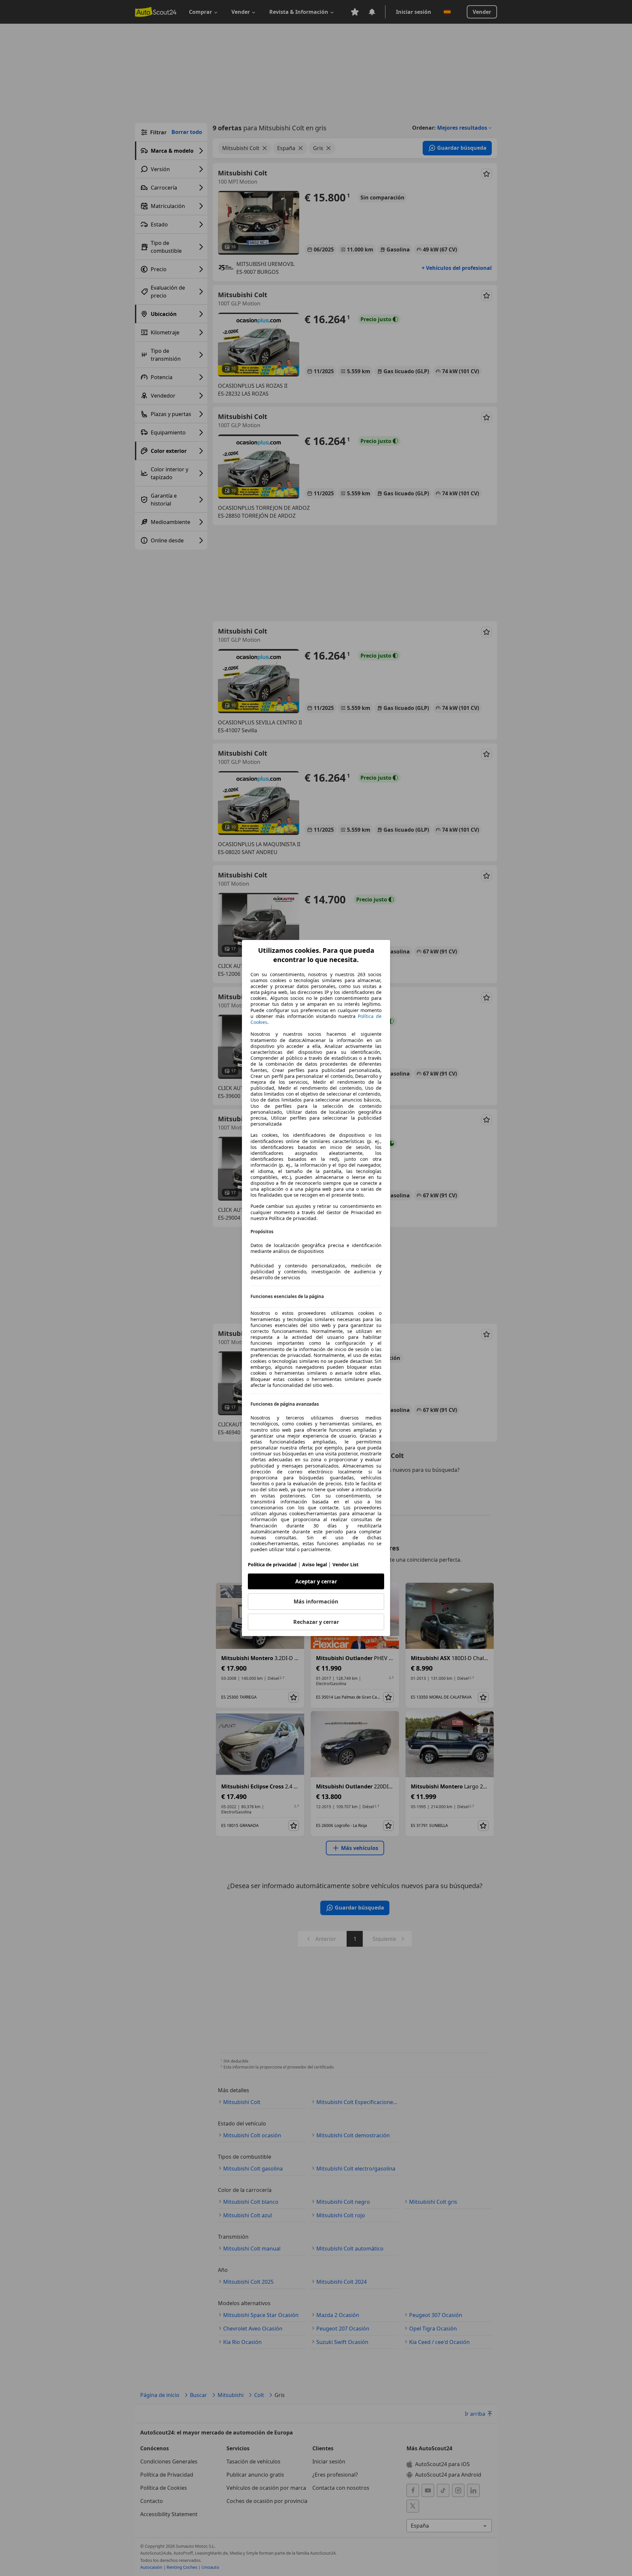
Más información (316, 1601)
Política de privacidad (272, 1564)
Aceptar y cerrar (316, 1581)
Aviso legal (315, 1564)
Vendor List (345, 1564)
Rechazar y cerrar (316, 1622)
